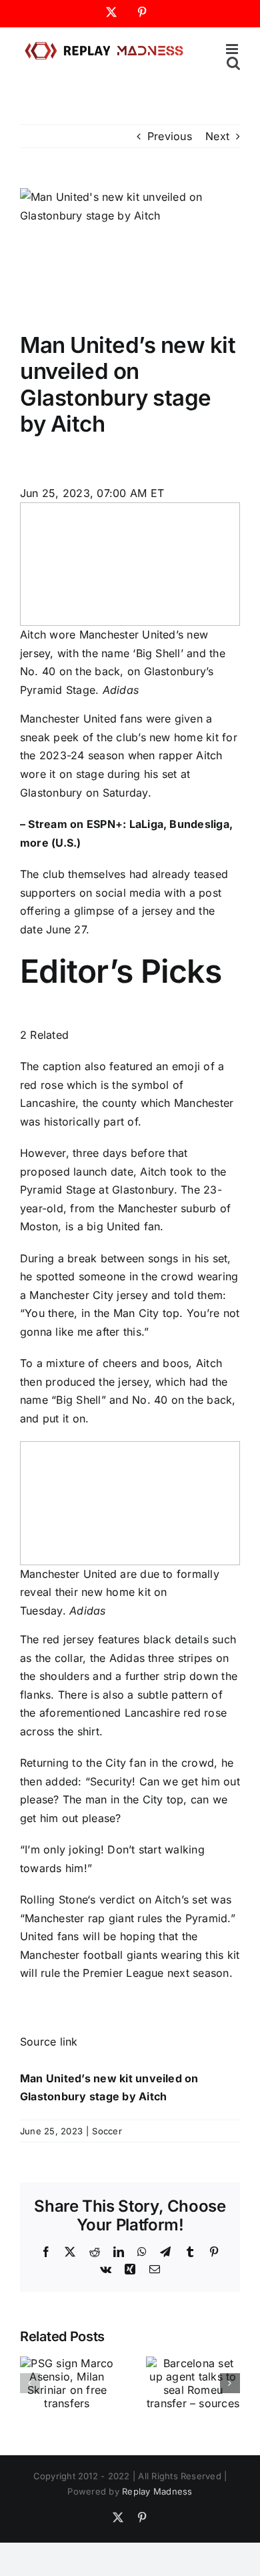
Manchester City (71, 1295)
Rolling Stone (54, 1899)
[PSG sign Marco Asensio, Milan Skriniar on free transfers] (67, 2363)
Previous (170, 136)
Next (217, 136)
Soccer (107, 2131)
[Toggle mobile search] (233, 63)
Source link (49, 2042)
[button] (30, 2383)
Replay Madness (157, 2491)
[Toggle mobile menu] (233, 49)
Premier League (123, 1973)
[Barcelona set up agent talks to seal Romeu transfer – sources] (193, 2363)
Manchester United (68, 719)
